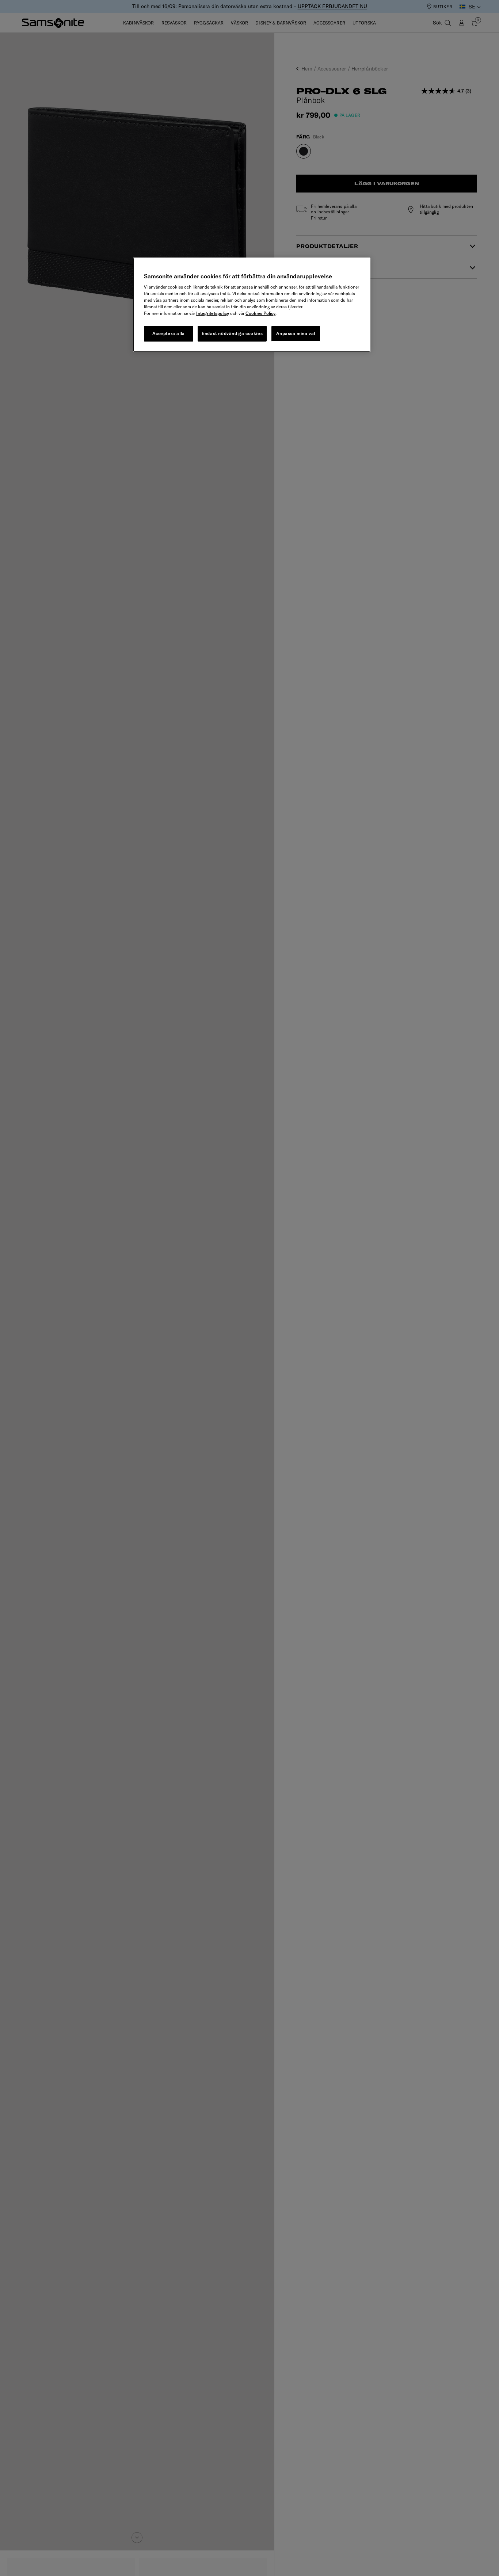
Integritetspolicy (213, 314)
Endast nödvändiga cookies (232, 334)
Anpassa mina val (296, 334)
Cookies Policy (260, 314)
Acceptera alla (168, 334)
